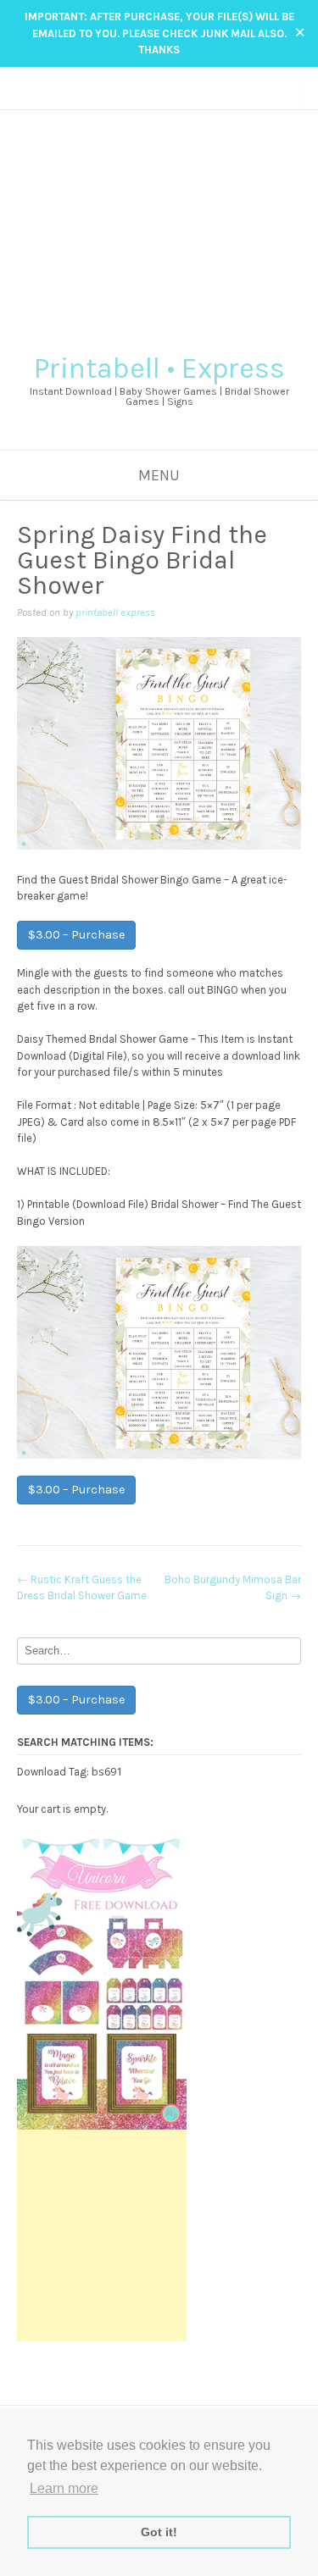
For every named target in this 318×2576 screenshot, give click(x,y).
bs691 (107, 1771)
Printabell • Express (159, 368)
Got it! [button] (159, 2532)
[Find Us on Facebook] (143, 98)
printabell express (115, 612)
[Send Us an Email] (127, 98)
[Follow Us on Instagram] (159, 98)
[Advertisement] (159, 225)
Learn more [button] (64, 2488)
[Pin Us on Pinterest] (175, 98)
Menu (159, 475)
